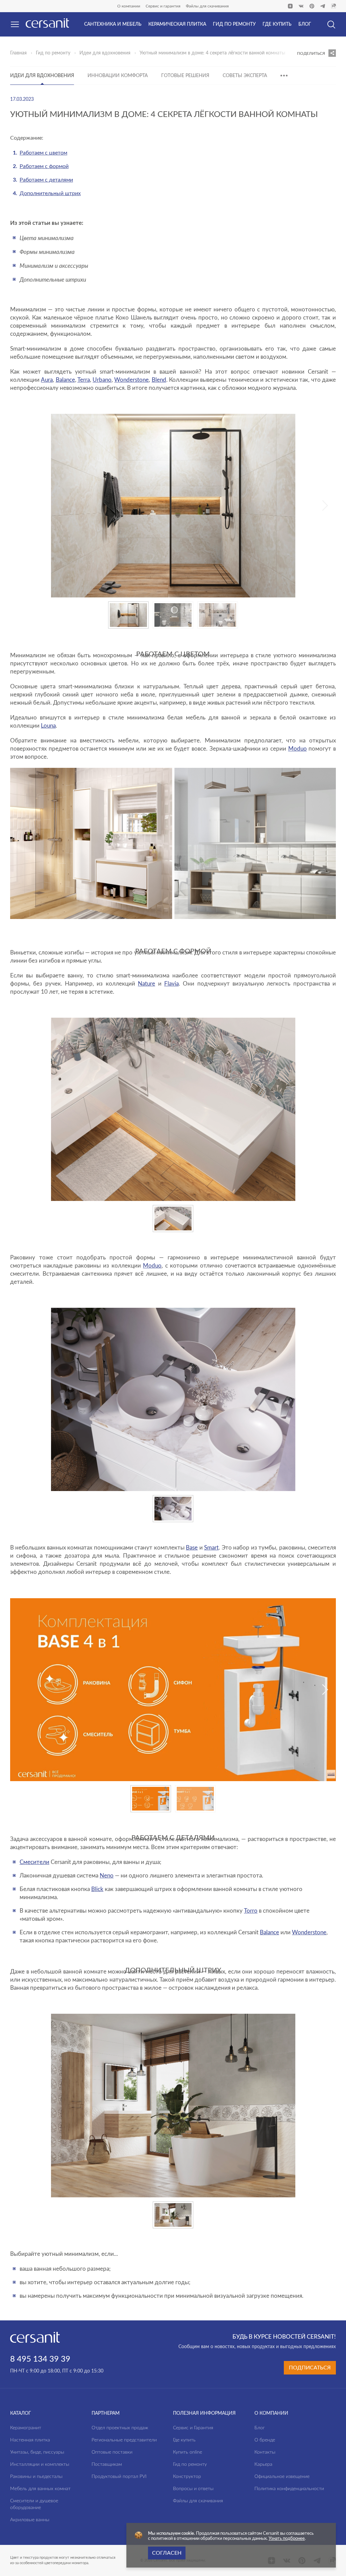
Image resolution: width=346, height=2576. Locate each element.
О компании (129, 6)
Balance (65, 380)
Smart (211, 1548)
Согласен (167, 2553)
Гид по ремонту (53, 53)
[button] (325, 505)
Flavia (171, 984)
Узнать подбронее (287, 2539)
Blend (159, 380)
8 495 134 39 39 (40, 2359)
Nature (146, 984)
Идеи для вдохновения (105, 53)
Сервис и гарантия (163, 6)
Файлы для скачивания (207, 6)
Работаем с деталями (46, 180)
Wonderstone (131, 380)
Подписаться (310, 2368)
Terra (84, 380)
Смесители (34, 1862)
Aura (47, 380)
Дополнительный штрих (50, 193)
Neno (107, 1876)
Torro (251, 1911)
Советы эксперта (245, 76)
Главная (18, 53)
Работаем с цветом (43, 153)
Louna (48, 726)
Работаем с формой (44, 166)
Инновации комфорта (118, 76)
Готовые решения (185, 76)
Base (192, 1548)
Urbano (102, 380)
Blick (97, 1889)
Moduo (298, 749)
